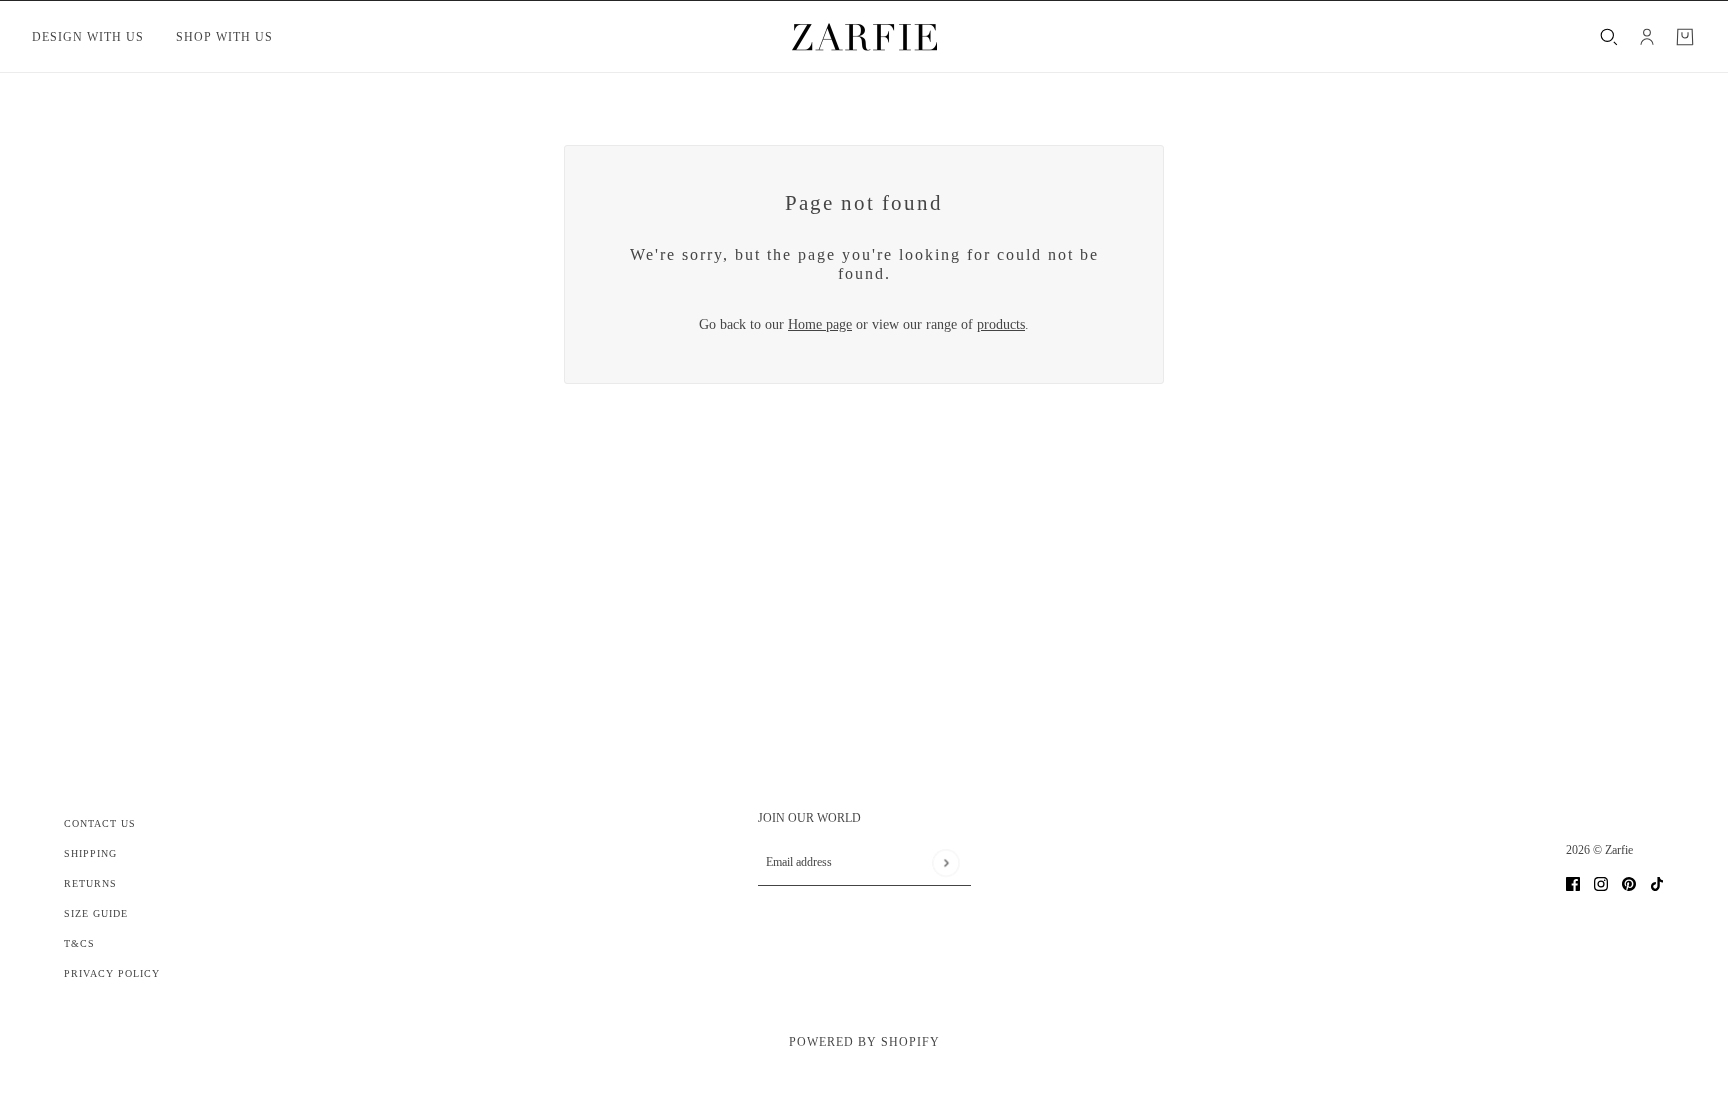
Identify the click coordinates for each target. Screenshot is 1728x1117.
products (1001, 324)
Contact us (100, 823)
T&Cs (79, 943)
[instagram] (1601, 882)
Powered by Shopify (864, 1042)
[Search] (1609, 37)
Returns (90, 883)
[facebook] (1573, 882)
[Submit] (945, 862)
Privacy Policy (112, 973)
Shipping (90, 853)
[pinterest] (1629, 882)
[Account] (1647, 37)
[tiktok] (1657, 882)
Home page (820, 324)
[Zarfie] (864, 37)
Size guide (96, 913)
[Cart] (1685, 37)
